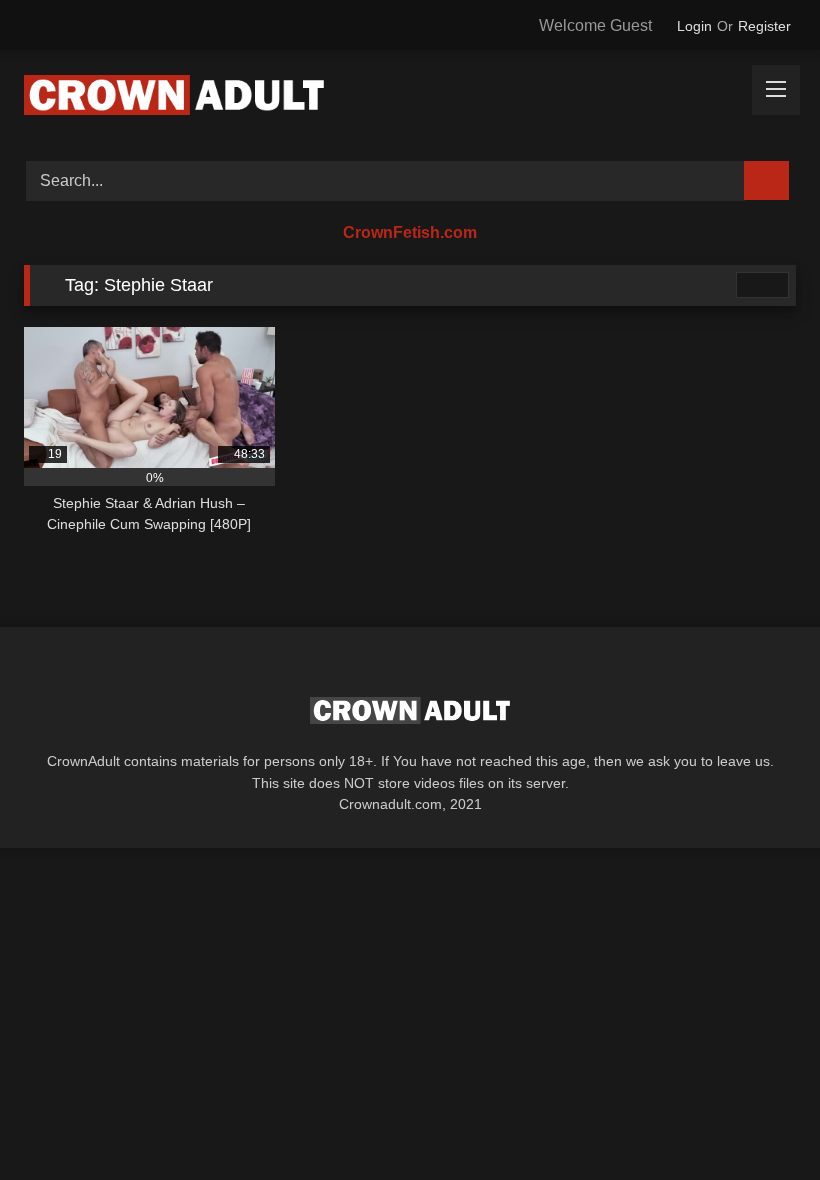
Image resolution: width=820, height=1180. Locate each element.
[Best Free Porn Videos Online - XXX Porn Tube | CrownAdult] (410, 98)
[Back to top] (760, 1120)
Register (764, 26)
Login (694, 26)
